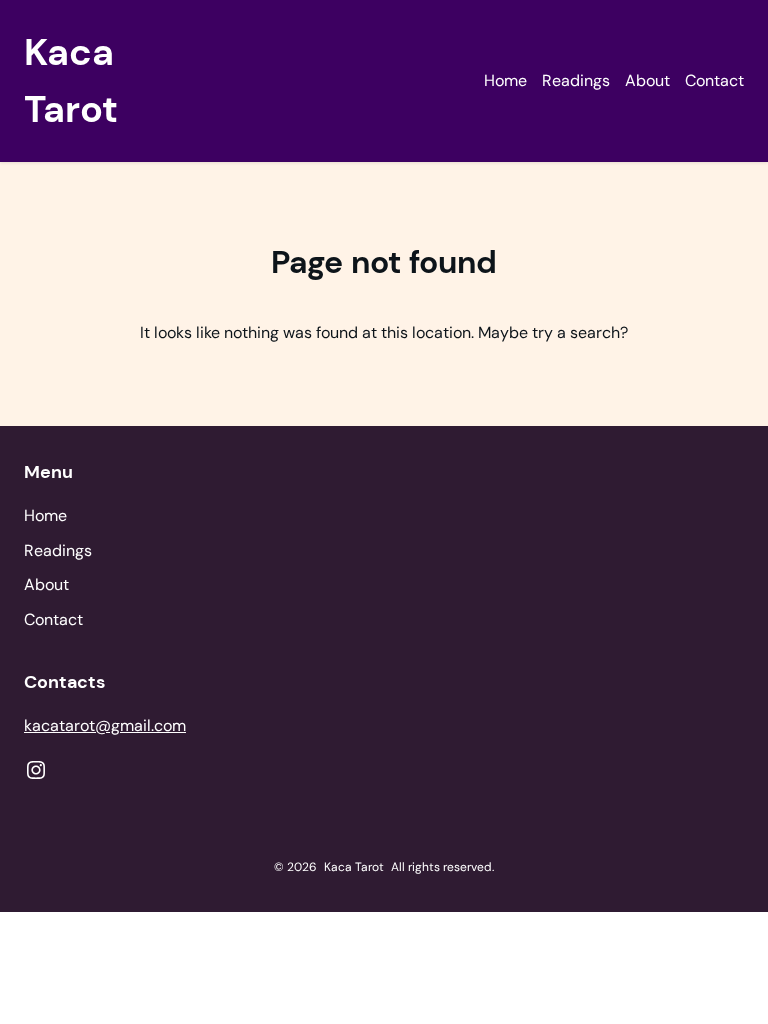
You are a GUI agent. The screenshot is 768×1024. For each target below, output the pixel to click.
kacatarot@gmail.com (105, 725)
